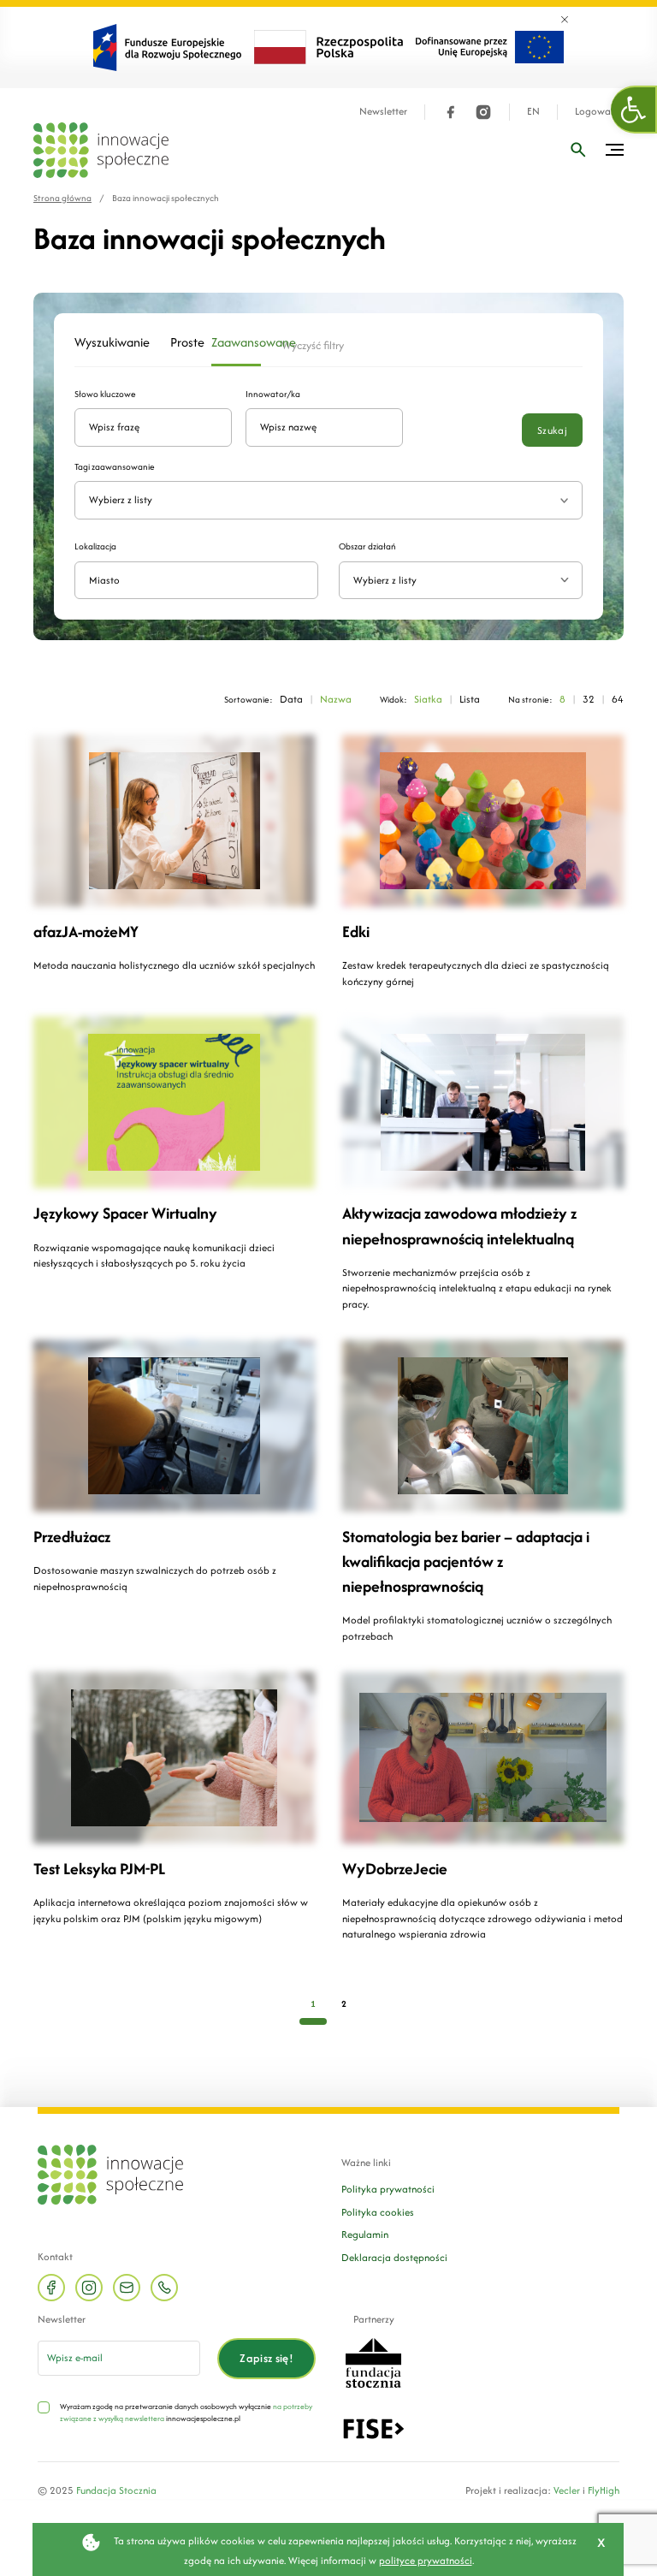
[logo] (101, 150)
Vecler (567, 2490)
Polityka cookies (378, 2212)
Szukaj (552, 430)
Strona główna (62, 198)
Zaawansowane (237, 342)
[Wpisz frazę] (578, 150)
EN (533, 112)
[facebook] (451, 112)
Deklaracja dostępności (394, 2257)
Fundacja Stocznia (116, 2490)
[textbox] (454, 581)
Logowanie (599, 112)
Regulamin (365, 2234)
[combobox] (461, 581)
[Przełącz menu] (615, 150)
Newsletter (383, 112)
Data (291, 699)
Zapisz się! (266, 2358)
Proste (181, 342)
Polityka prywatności (388, 2189)
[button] (634, 110)
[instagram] (483, 112)
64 (618, 699)
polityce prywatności (426, 2560)
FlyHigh (604, 2490)
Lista (470, 699)
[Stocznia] (373, 2361)
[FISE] (373, 2427)
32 (589, 699)
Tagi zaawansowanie (115, 467)
